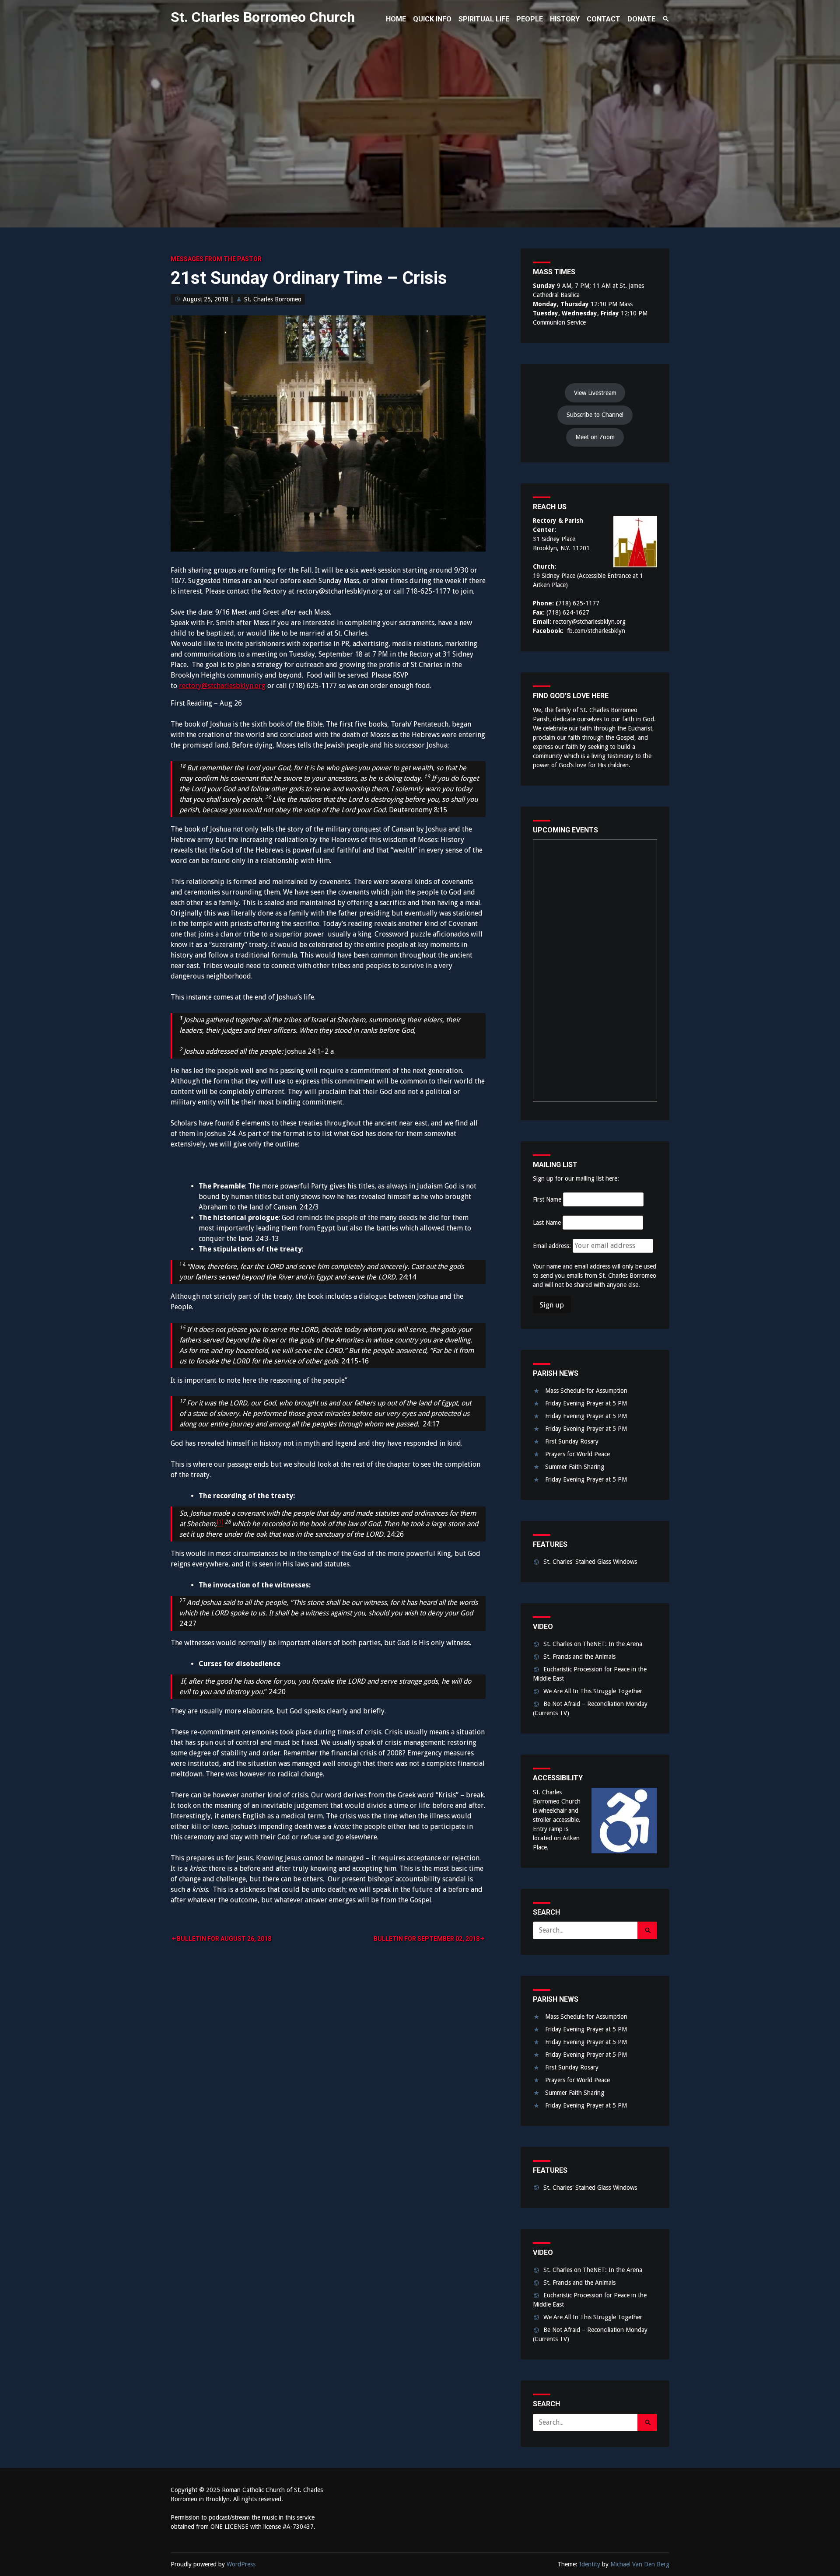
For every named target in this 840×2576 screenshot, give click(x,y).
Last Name (547, 1223)
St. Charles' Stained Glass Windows (590, 1562)
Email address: (553, 1246)
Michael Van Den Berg (640, 2564)
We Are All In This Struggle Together (593, 1691)
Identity (590, 2564)
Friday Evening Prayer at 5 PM (586, 1403)
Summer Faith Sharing (575, 1467)
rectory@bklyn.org (222, 686)
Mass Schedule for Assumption (586, 1391)
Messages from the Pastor (216, 259)
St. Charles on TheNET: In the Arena (593, 1644)
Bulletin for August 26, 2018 (224, 1939)
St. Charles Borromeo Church (263, 17)
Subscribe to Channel (595, 415)
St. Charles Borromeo (273, 299)
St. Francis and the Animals (579, 1657)
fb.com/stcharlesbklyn (596, 631)
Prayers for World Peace (577, 1454)
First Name (547, 1199)
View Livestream (595, 393)
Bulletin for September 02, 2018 (427, 1939)
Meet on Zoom (595, 437)
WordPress (241, 2564)
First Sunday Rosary (572, 1441)
